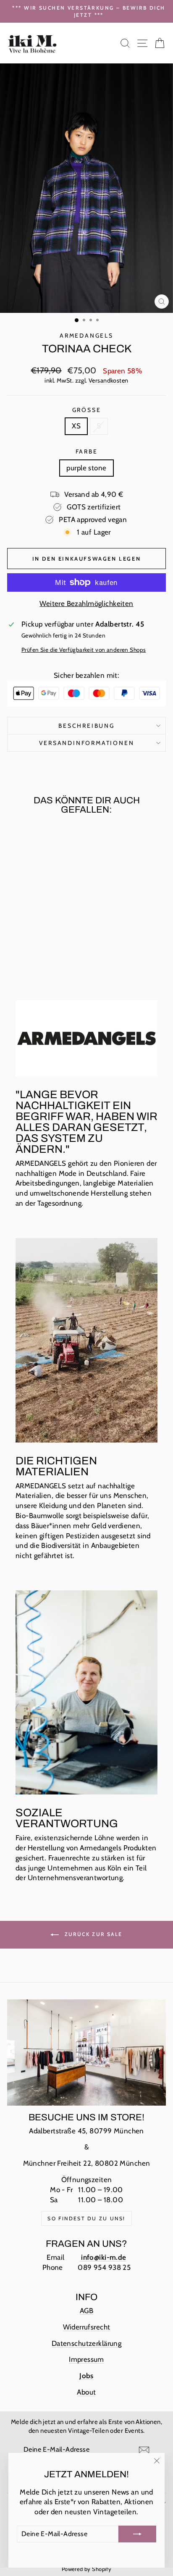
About (86, 2392)
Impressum (86, 2359)
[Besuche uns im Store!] (86, 2052)
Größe (87, 410)
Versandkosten (109, 380)
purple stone (86, 468)
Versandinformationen (87, 743)
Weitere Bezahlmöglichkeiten (86, 603)
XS (76, 426)
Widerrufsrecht (87, 2327)
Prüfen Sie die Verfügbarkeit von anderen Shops (84, 650)
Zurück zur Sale (92, 1934)
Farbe (87, 451)
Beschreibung (86, 726)
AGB (86, 2311)
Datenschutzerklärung (87, 2343)
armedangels (86, 336)
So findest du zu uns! (86, 2218)
